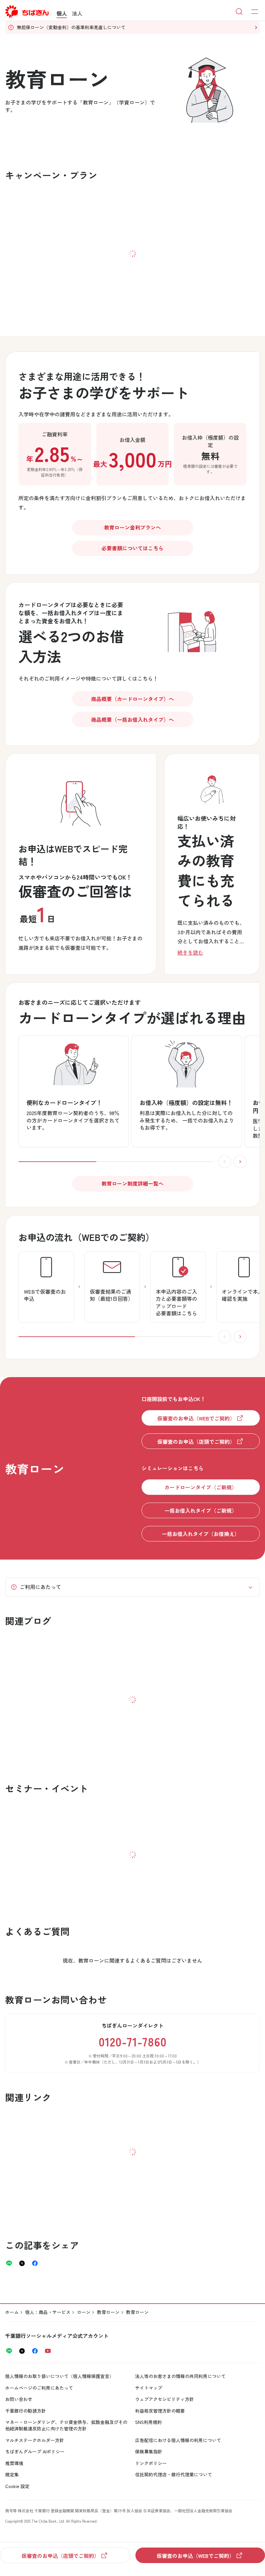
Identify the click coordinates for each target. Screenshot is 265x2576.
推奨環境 (14, 2463)
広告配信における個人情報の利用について (178, 2440)
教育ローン (108, 2312)
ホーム (12, 2312)
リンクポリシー (151, 2463)
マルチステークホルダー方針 (35, 2440)
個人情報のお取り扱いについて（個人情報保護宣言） (59, 2376)
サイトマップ (149, 2388)
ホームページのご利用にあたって (39, 2388)
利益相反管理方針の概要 (160, 2411)
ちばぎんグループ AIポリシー (35, 2451)
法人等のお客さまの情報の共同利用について (180, 2376)
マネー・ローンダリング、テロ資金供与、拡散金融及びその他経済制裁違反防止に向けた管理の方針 (66, 2425)
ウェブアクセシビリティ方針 (164, 2399)
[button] (191, 628)
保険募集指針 (149, 2451)
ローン (84, 2312)
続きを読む (190, 952)
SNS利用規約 (148, 2422)
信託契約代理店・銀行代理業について (174, 2474)
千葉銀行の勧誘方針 (26, 2411)
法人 (77, 13)
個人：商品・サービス (48, 2312)
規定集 (12, 2474)
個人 (62, 13)
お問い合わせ (19, 2399)
